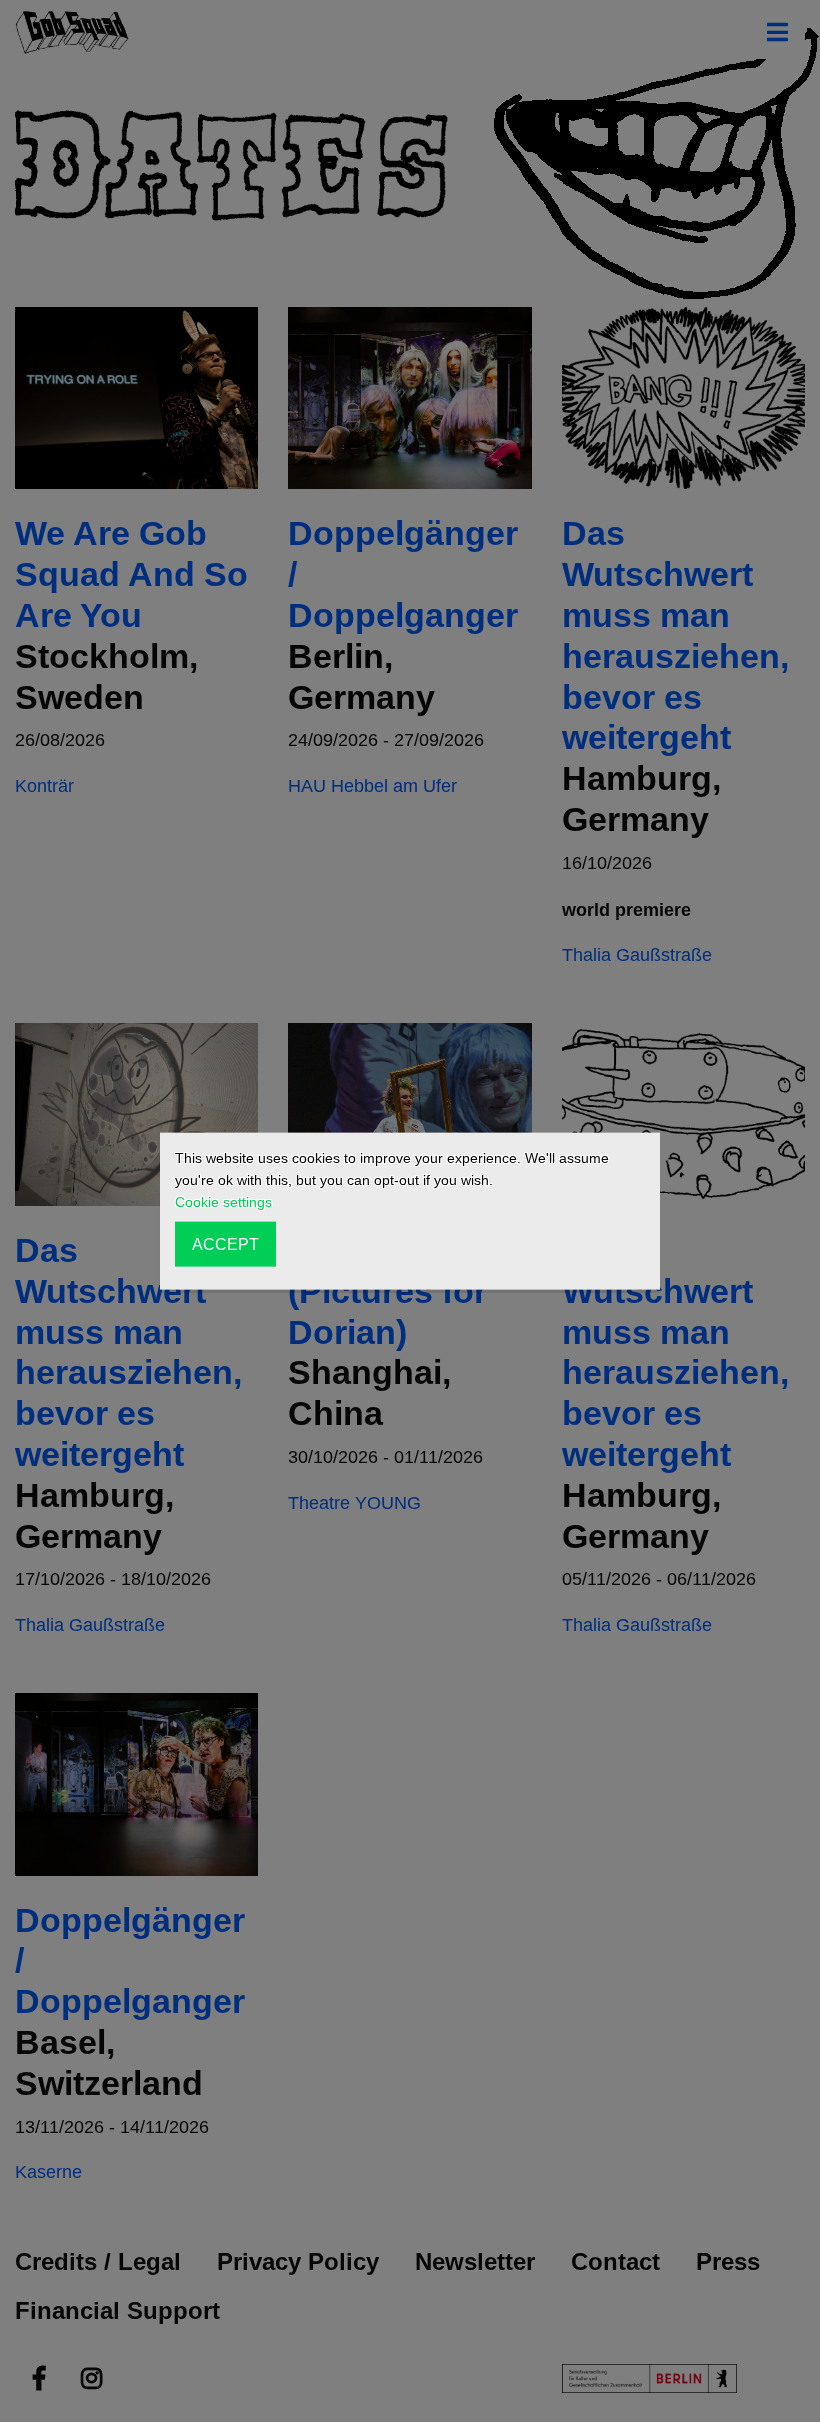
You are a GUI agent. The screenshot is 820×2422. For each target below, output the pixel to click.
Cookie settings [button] (223, 1202)
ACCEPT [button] (225, 1244)
